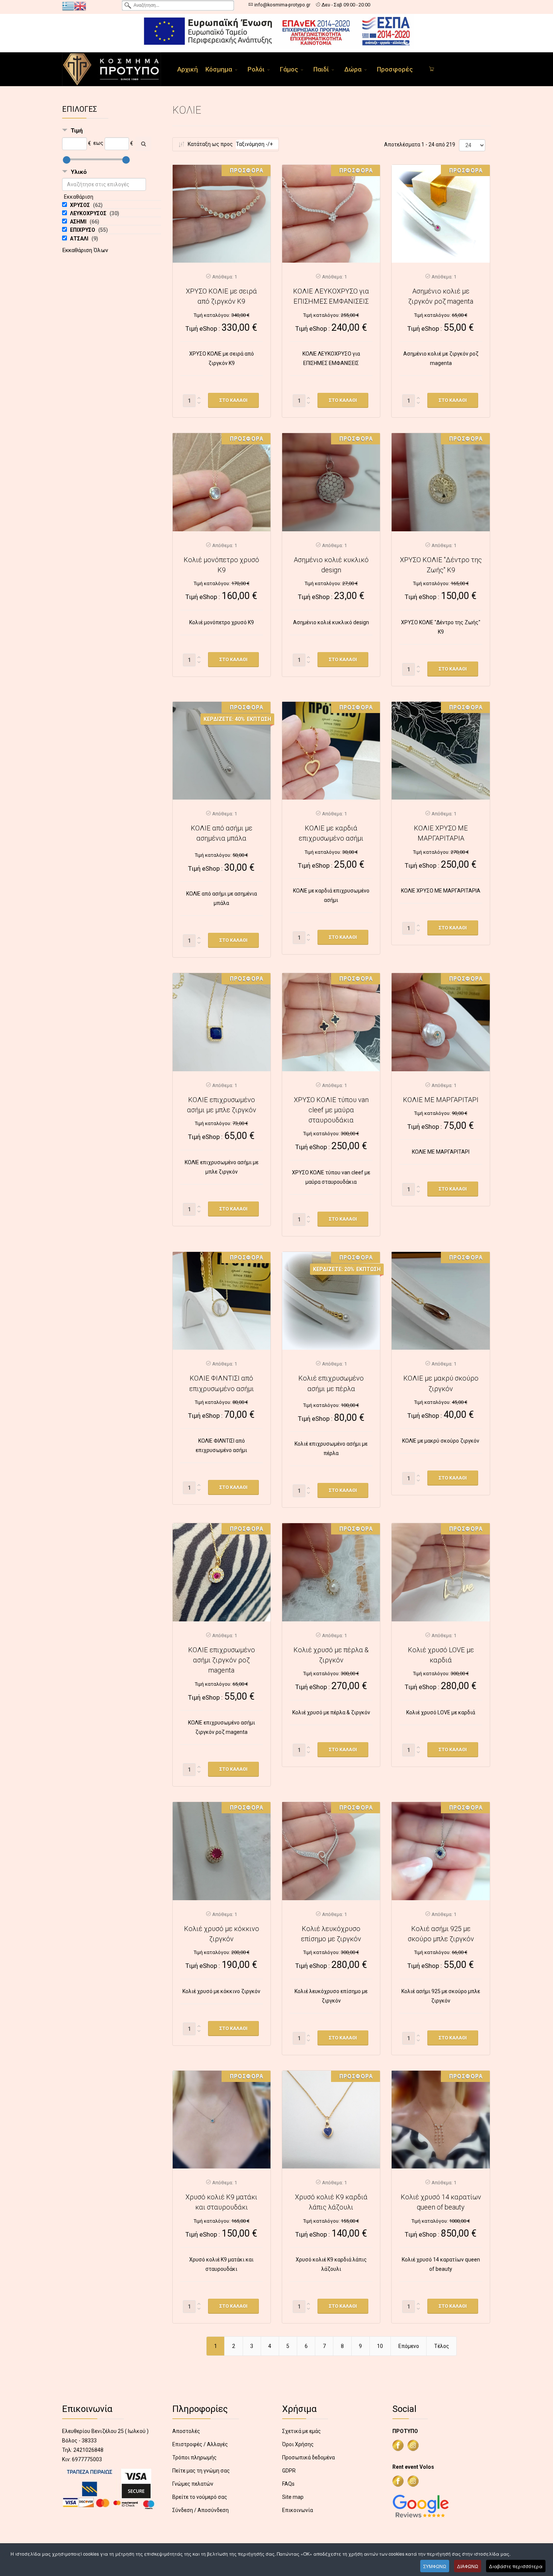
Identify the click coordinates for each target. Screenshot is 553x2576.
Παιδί (321, 69)
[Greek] (68, 6)
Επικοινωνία (298, 2510)
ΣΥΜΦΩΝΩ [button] (435, 2566)
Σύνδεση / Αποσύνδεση (201, 2510)
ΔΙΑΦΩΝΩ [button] (468, 2566)
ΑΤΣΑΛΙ (80, 239)
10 (380, 2346)
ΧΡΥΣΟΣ (81, 205)
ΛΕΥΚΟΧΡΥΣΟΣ (89, 213)
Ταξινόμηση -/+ (254, 144)
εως (98, 143)
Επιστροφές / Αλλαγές (200, 2444)
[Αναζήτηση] (143, 144)
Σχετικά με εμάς (302, 2431)
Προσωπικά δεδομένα (308, 2457)
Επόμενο (409, 2346)
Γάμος (289, 69)
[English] (80, 6)
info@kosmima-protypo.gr (282, 5)
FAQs (288, 2484)
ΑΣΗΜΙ (79, 222)
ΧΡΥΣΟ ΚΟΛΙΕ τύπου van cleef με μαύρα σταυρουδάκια (331, 1110)
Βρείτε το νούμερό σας (200, 2497)
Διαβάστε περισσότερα (516, 2566)
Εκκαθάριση (79, 197)
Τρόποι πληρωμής (194, 2457)
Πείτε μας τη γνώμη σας (201, 2471)
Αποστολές (186, 2431)
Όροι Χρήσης (298, 2444)
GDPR (289, 2471)
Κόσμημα (219, 69)
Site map (293, 2497)
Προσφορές (395, 69)
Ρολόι (256, 69)
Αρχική (188, 69)
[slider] (67, 160)
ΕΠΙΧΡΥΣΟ (83, 230)
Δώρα (353, 69)
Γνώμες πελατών (193, 2484)
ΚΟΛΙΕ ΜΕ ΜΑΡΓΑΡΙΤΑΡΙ (441, 1100)
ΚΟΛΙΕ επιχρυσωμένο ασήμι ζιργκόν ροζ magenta (222, 1660)
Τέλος (442, 2346)
